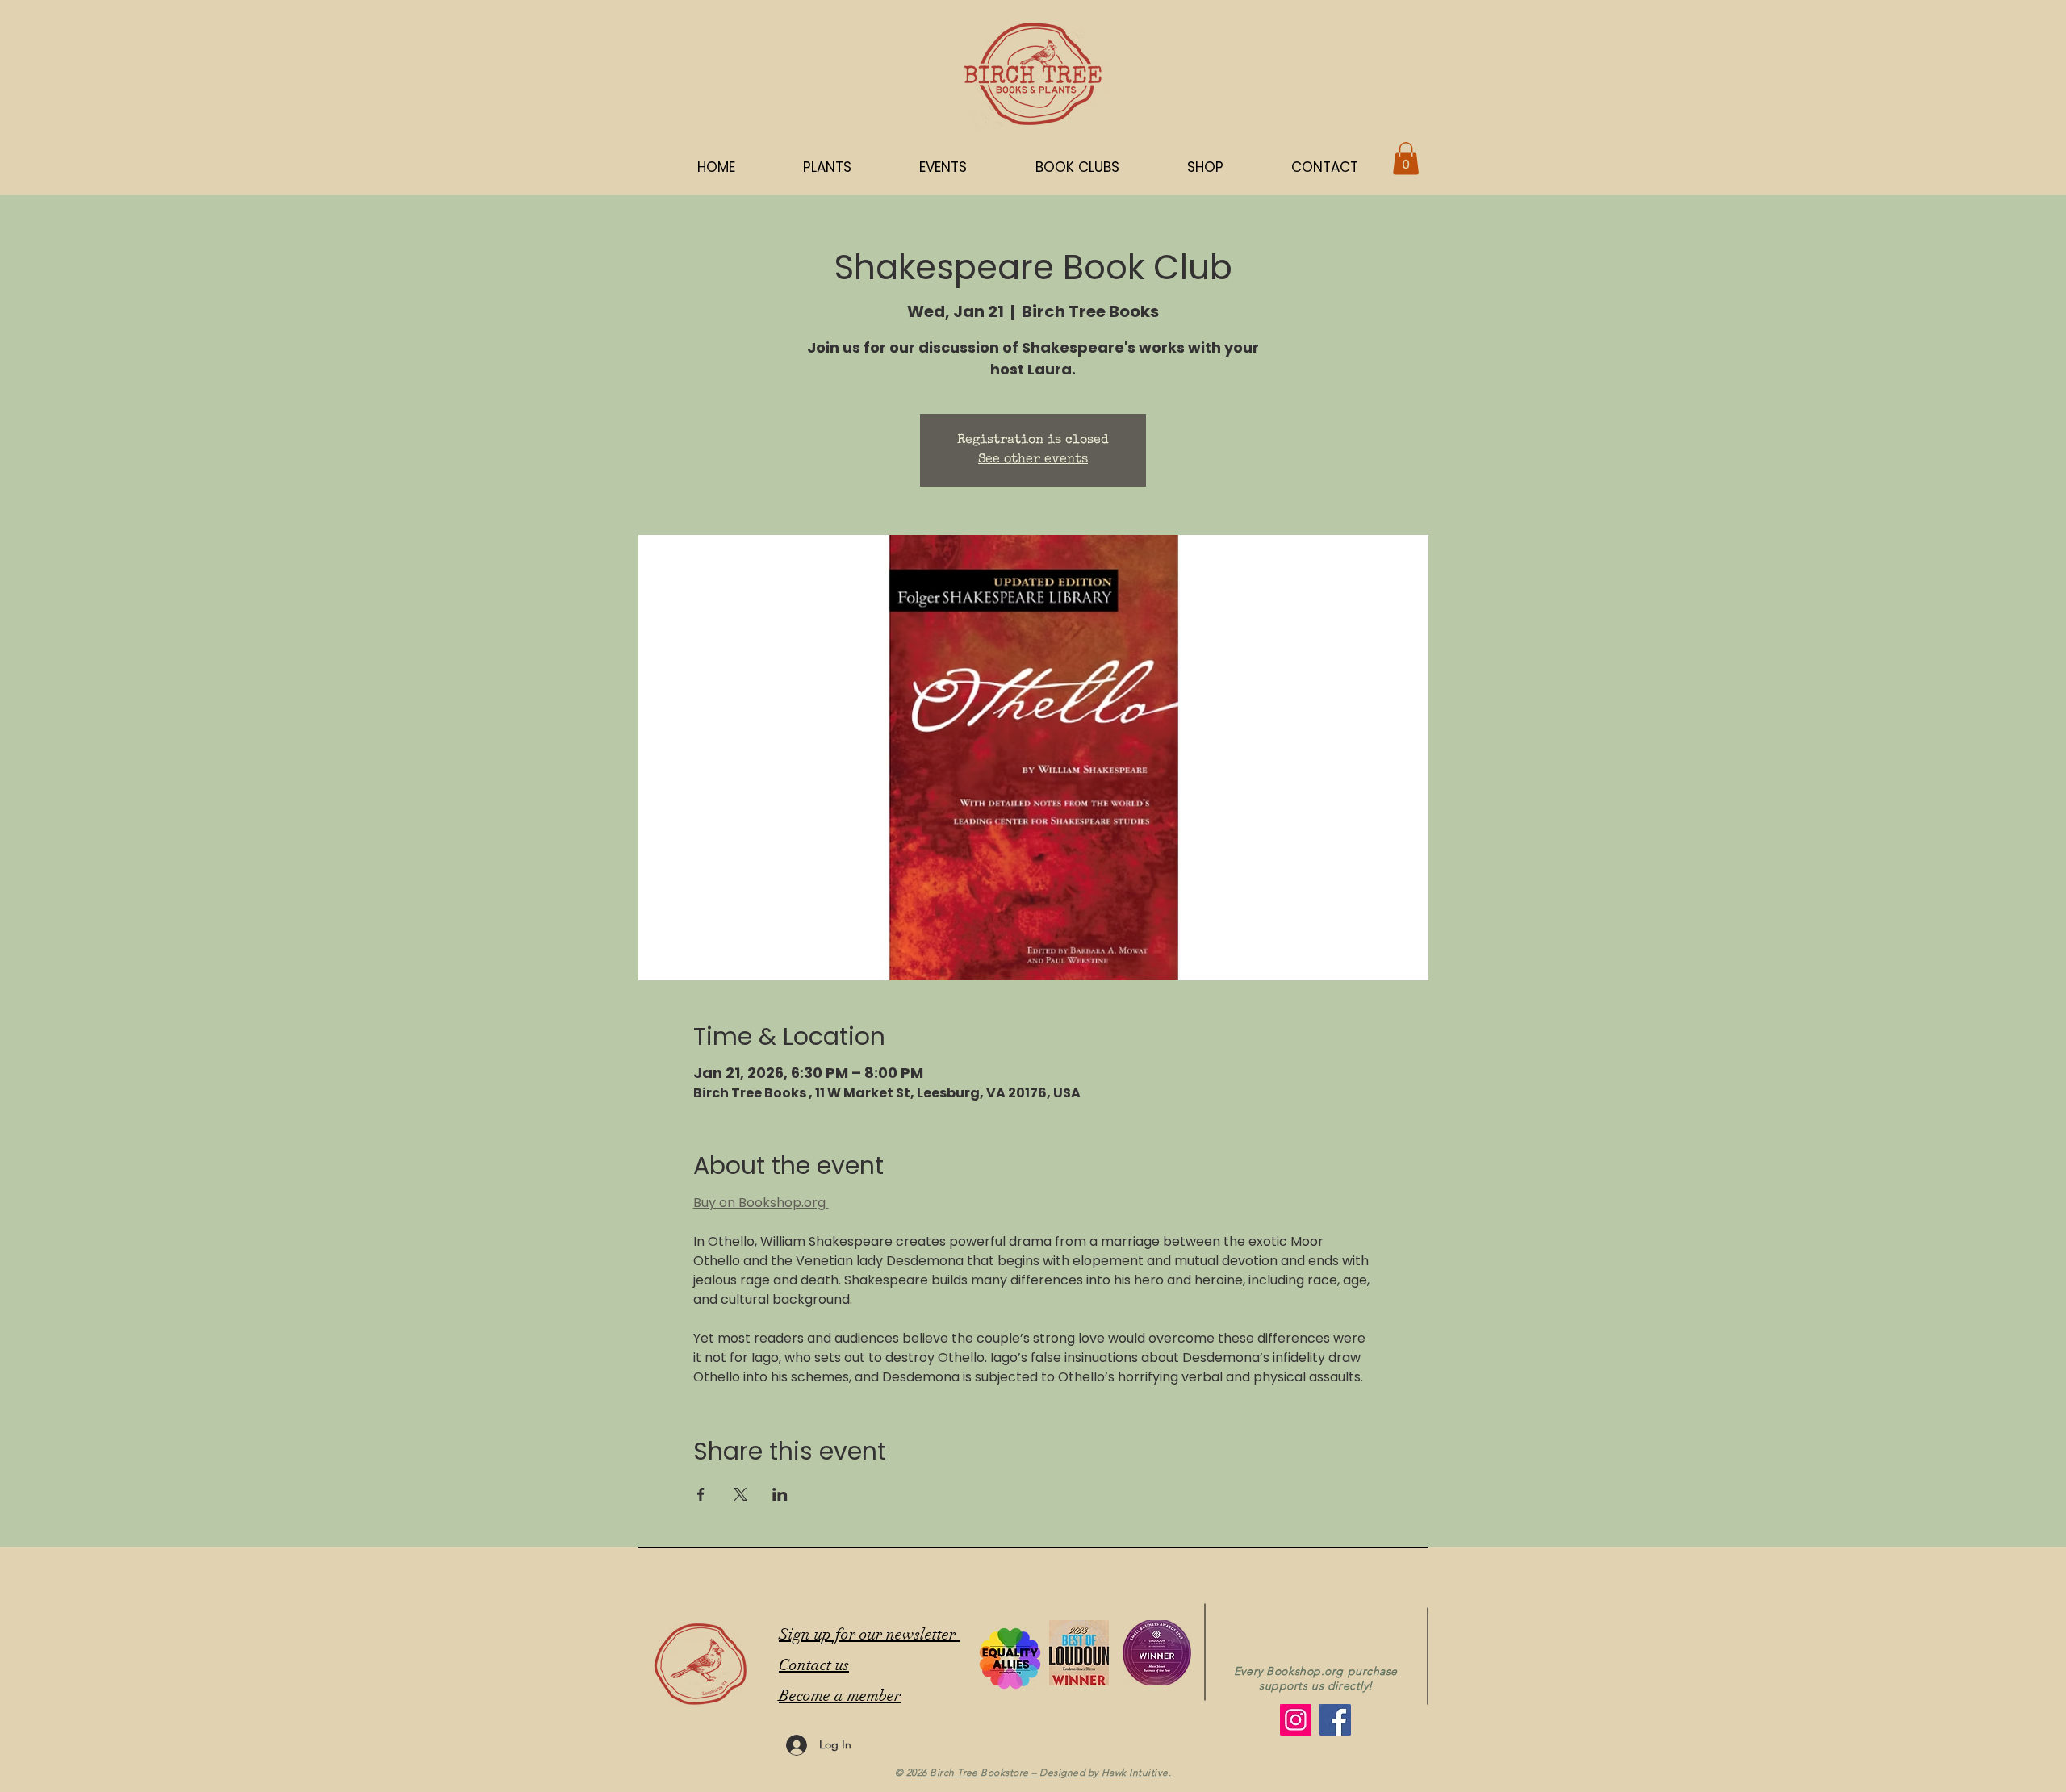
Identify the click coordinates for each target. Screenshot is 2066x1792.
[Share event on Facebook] (701, 1494)
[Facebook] (1335, 1720)
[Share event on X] (740, 1494)
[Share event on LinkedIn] (780, 1494)
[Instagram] (1296, 1720)
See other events (1033, 460)
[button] (1205, 167)
